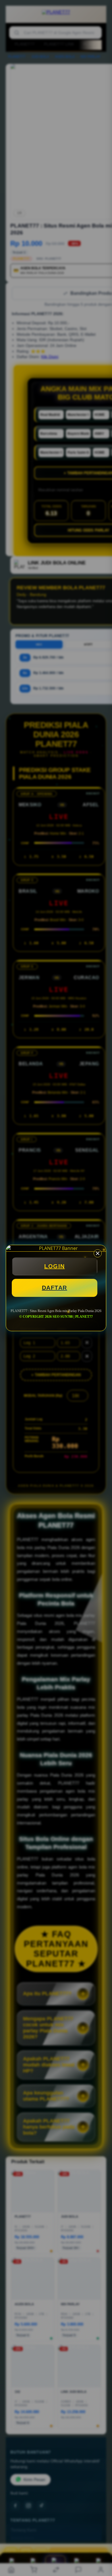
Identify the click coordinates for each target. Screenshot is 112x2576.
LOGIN (55, 1266)
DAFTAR (55, 1288)
